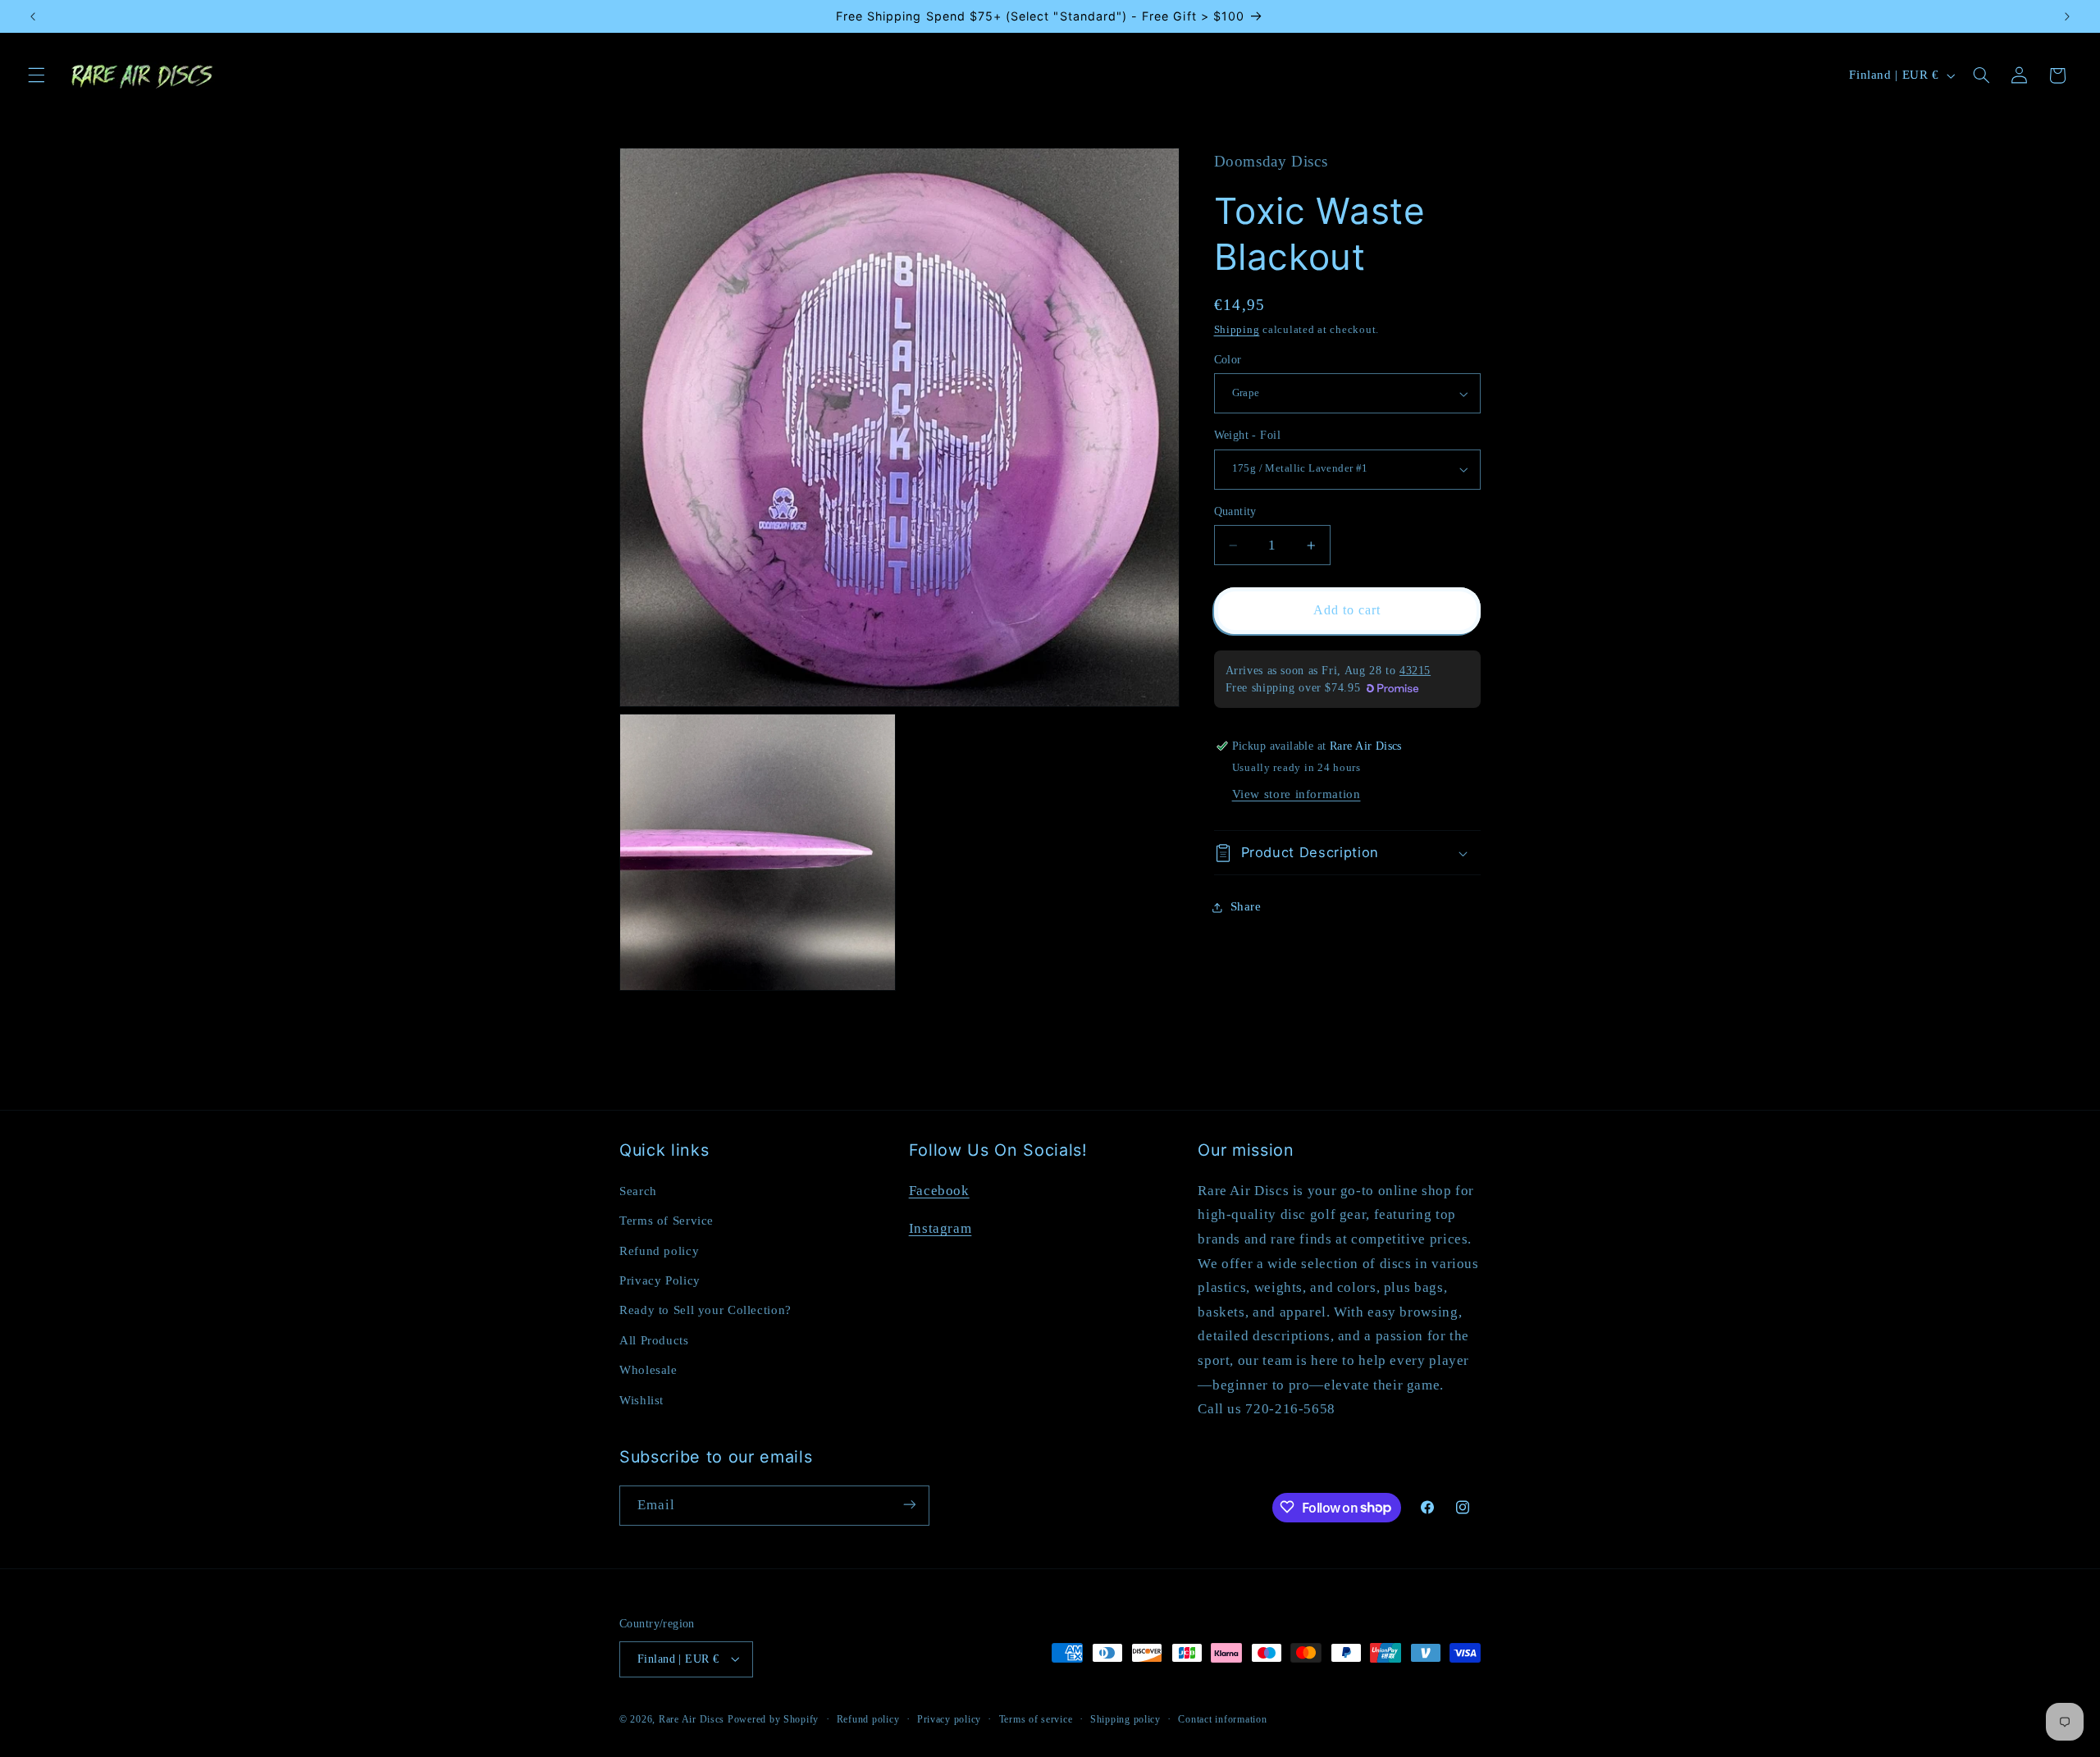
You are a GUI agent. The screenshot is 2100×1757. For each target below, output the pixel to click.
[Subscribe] (910, 1505)
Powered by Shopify (773, 1718)
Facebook (939, 1190)
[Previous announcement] (33, 16)
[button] (36, 75)
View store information (1297, 795)
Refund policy (659, 1250)
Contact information (1222, 1718)
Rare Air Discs (692, 1718)
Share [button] (1246, 907)
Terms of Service (667, 1220)
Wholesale (648, 1369)
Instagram (940, 1228)
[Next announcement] (2067, 16)
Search (638, 1190)
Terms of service (1036, 1718)
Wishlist (641, 1399)
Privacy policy (949, 1718)
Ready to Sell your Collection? (705, 1310)
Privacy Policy (660, 1280)
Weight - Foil (1247, 435)
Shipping (1237, 330)
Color (1228, 360)
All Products (654, 1339)
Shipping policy (1125, 1718)
